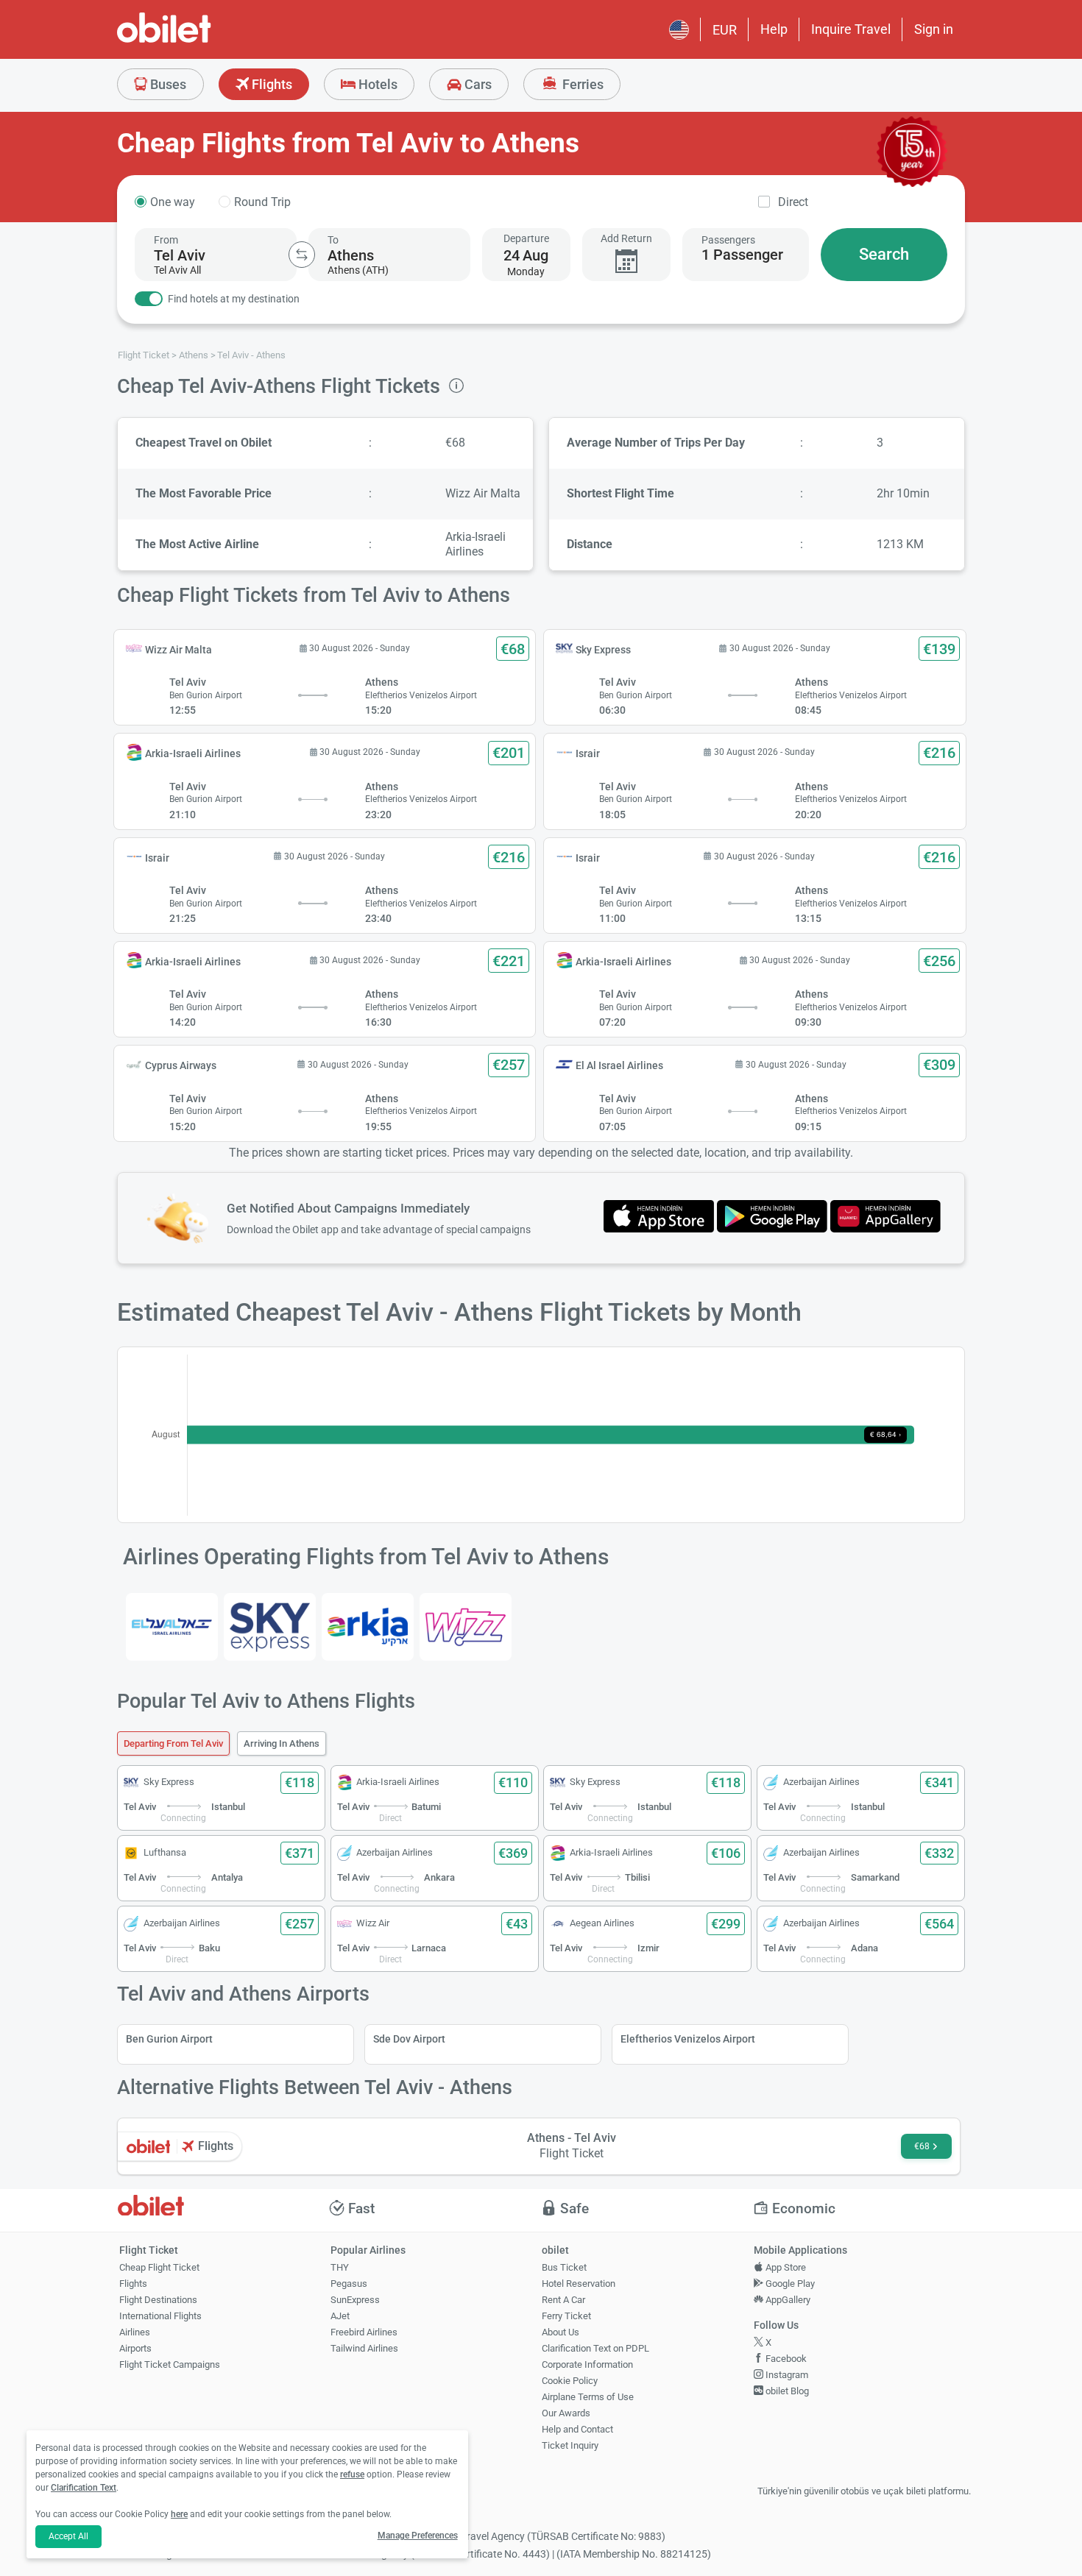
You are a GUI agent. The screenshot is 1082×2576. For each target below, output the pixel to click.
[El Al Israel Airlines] (172, 1626)
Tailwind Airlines (364, 2348)
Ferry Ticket (566, 2316)
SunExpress (355, 2300)
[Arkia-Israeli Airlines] (368, 1626)
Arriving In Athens (282, 1743)
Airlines (135, 2332)
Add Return (626, 238)
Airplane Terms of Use (588, 2397)
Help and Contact (577, 2429)
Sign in (934, 29)
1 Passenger (742, 255)
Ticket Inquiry (570, 2445)
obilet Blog (786, 2391)
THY (340, 2267)
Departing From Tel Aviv (173, 1743)
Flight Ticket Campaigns (170, 2364)
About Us (561, 2332)
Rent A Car (563, 2300)
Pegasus (349, 2284)
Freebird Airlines (364, 2332)
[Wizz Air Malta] (466, 1626)
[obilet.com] (199, 41)
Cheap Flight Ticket (159, 2267)
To (333, 240)
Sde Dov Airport (409, 2039)
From (166, 240)
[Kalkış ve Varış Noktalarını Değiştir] (302, 255)
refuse (352, 2474)
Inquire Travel (851, 29)
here (179, 2514)
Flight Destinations (158, 2300)
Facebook (785, 2359)
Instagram (786, 2375)
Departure (526, 238)
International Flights (160, 2316)
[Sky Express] (270, 1626)
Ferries (581, 84)
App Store (785, 2267)
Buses (167, 84)
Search (884, 254)
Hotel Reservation (579, 2284)
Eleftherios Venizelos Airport (688, 2039)
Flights (270, 84)
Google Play (789, 2284)
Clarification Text (84, 2488)
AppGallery (787, 2300)
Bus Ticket (564, 2267)
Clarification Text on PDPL (595, 2348)
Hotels (376, 84)
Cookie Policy (570, 2381)
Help (774, 29)
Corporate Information (587, 2364)
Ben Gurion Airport (169, 2039)
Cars (477, 84)
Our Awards (566, 2413)
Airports (135, 2348)
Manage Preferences (418, 2536)
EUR (725, 30)
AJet (340, 2316)
